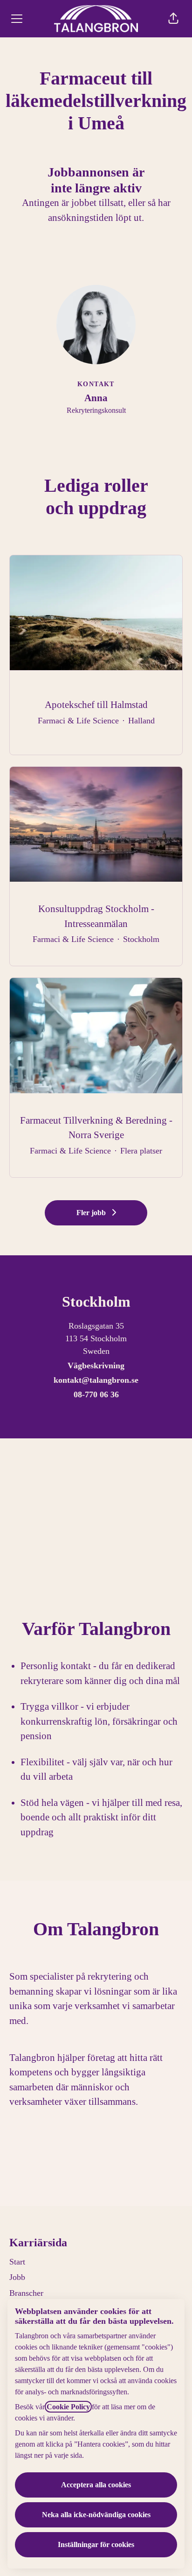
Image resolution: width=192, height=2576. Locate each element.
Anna (96, 398)
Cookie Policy (68, 2407)
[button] (173, 19)
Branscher (26, 2293)
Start (17, 2262)
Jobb (17, 2277)
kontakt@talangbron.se (96, 1380)
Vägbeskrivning (96, 1366)
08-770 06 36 (96, 1394)
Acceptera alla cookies (96, 2485)
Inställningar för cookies (96, 2544)
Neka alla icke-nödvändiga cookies (96, 2515)
